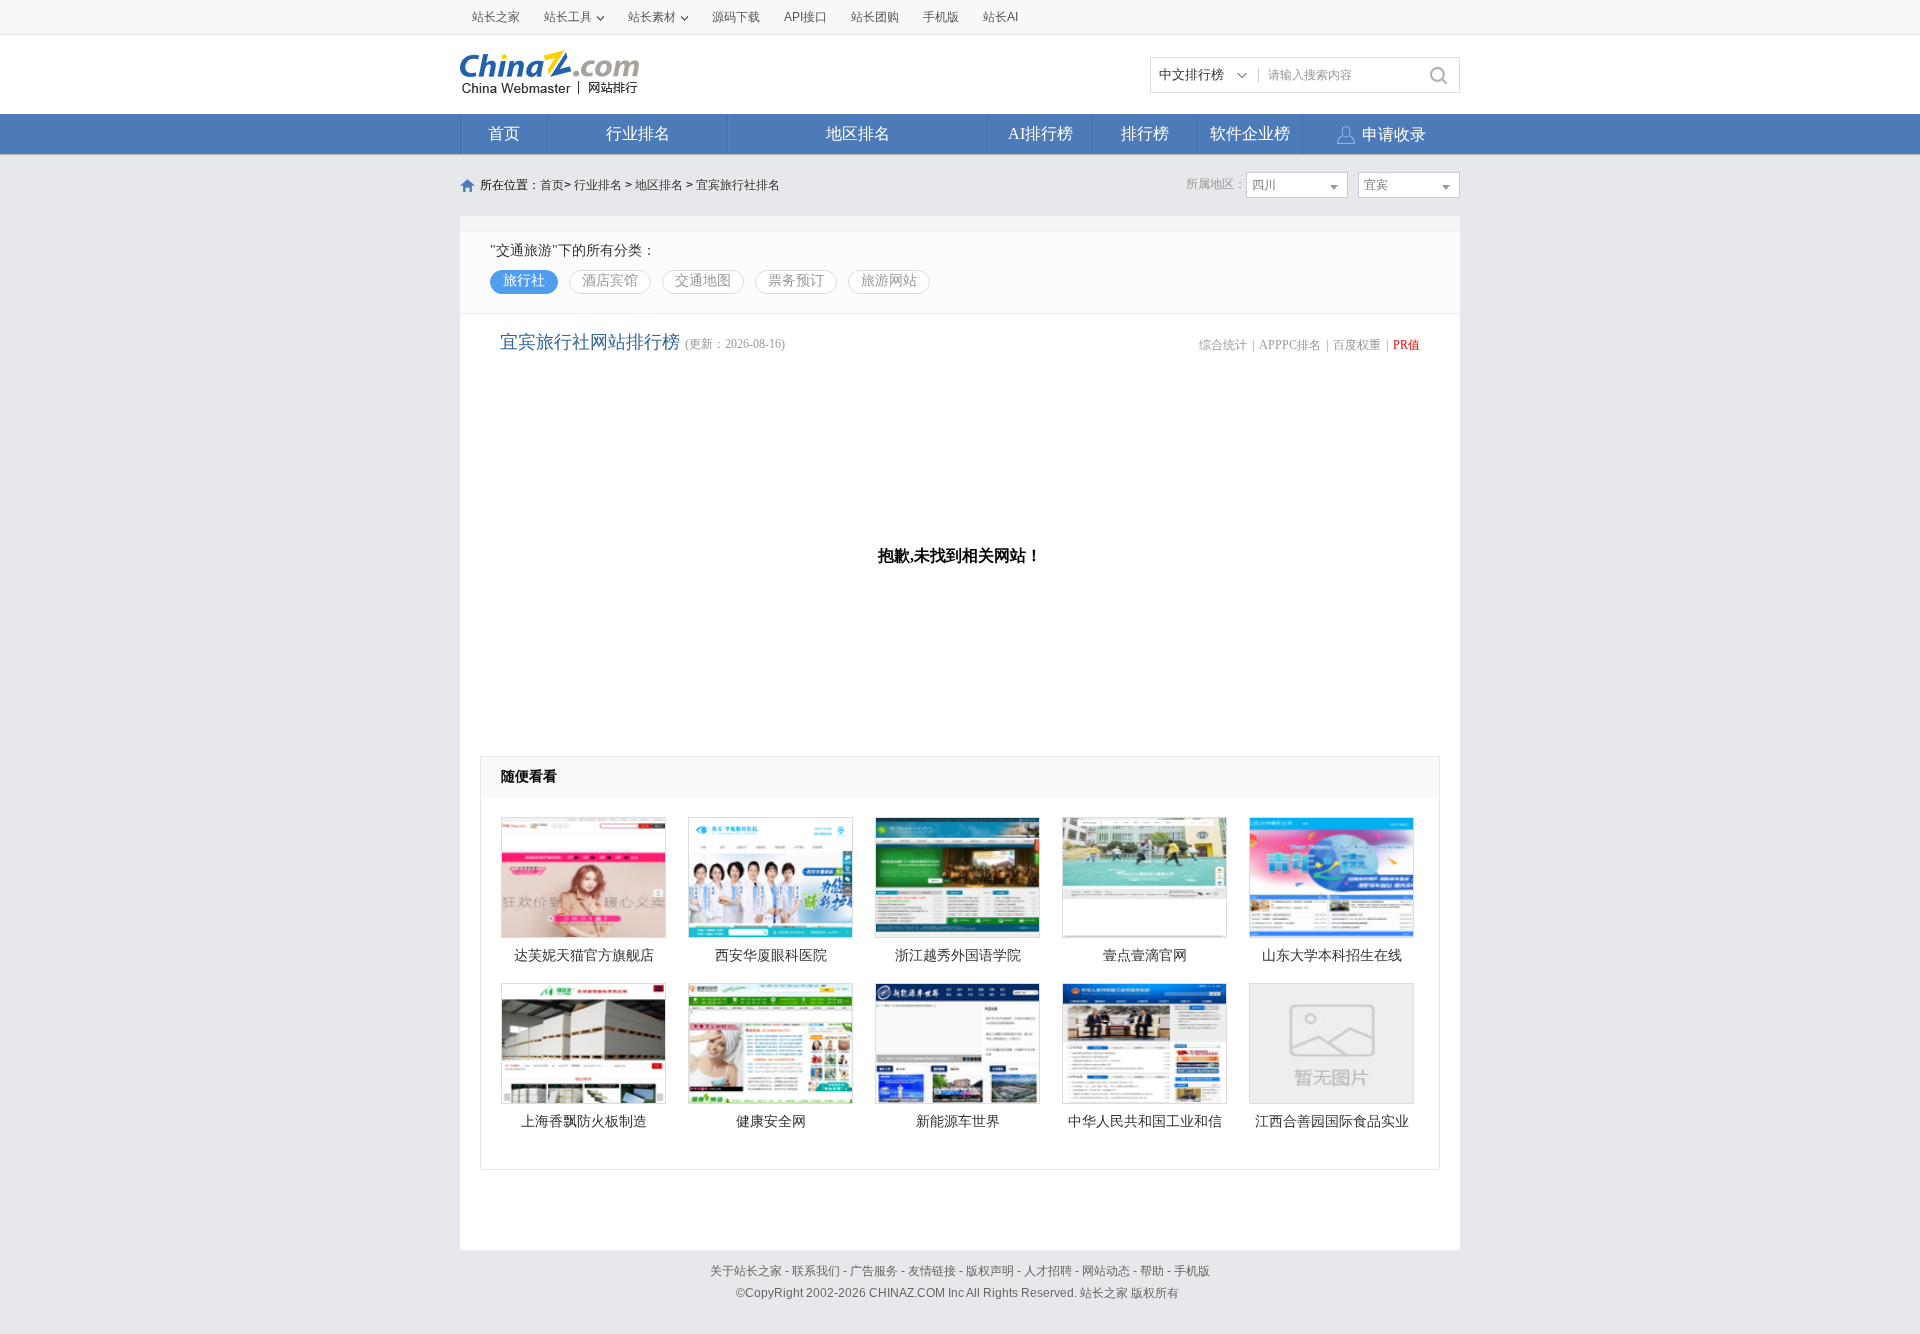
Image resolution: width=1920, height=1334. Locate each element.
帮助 (1152, 1271)
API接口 (805, 17)
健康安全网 (771, 1121)
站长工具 (568, 17)
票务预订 (796, 280)
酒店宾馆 (610, 280)
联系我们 (816, 1271)
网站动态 (1106, 1271)
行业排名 (638, 133)
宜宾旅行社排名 (738, 185)
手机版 (1192, 1271)
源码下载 (736, 17)
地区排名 (858, 133)
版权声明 (990, 1271)
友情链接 (932, 1271)
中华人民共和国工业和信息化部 (1145, 1126)
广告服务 (874, 1271)
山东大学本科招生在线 (1332, 955)
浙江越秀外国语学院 (958, 955)
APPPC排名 (1290, 345)
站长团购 (875, 17)
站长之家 (496, 17)
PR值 (1406, 345)
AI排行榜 (1040, 133)
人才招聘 (1048, 1271)
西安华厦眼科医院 (771, 955)
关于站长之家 (746, 1271)
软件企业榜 (1250, 133)
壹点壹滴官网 (1145, 955)
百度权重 (1357, 345)
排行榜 (1145, 133)
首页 (504, 133)
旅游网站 (889, 280)
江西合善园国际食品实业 (1332, 1121)
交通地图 (703, 280)
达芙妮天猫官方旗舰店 (584, 955)
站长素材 (652, 17)
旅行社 (524, 280)
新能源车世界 (958, 1121)
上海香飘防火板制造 (584, 1121)
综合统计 (1223, 345)
